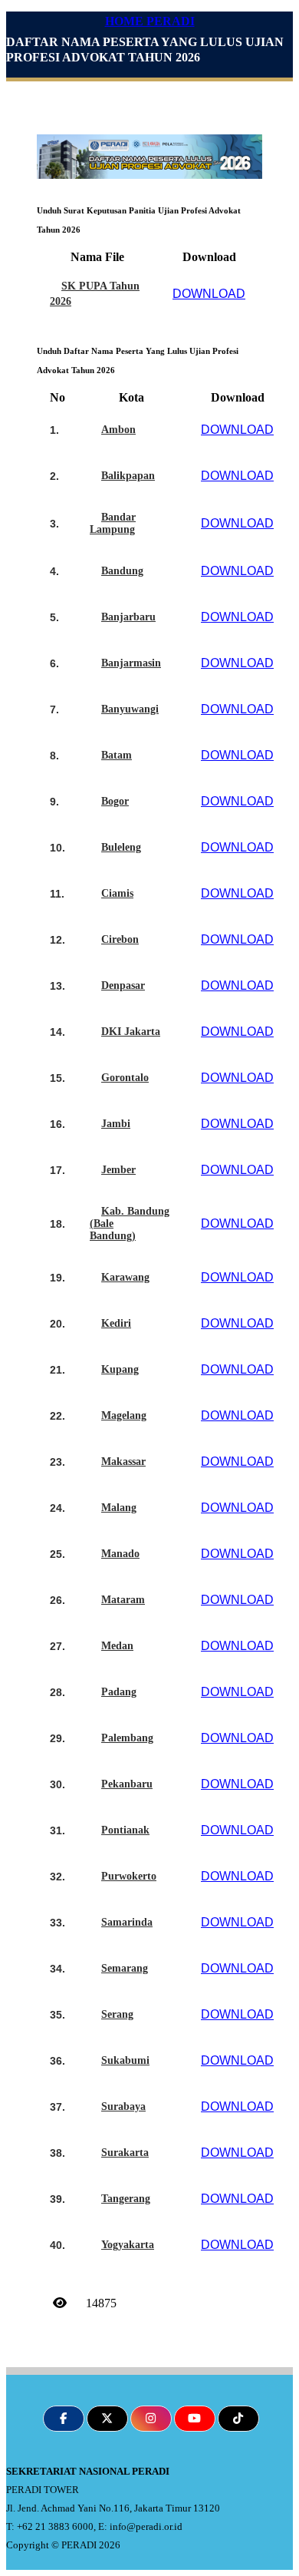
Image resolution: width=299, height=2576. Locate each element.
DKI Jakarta (131, 1032)
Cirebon (120, 939)
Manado (120, 1554)
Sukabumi (125, 2060)
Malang (119, 1508)
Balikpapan (128, 476)
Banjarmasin (131, 663)
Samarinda (127, 1922)
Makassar (123, 1462)
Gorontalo (125, 1078)
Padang (119, 1692)
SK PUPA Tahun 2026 (95, 294)
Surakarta (125, 2153)
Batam (117, 755)
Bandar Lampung (113, 523)
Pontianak (125, 1830)
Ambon (118, 430)
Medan (117, 1646)
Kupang (120, 1369)
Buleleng (121, 847)
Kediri (116, 1323)
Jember (118, 1170)
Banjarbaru (128, 617)
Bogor (115, 801)
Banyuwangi (130, 709)
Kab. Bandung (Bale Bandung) (130, 1224)
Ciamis (117, 893)
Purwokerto (129, 1876)
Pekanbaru (127, 1784)
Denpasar (123, 985)
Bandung (122, 571)
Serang (117, 2014)
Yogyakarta (128, 2245)
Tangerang (126, 2199)
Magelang (124, 1415)
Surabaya (123, 2106)
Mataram (123, 1600)
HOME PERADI (150, 21)
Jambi (116, 1124)
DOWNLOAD (209, 294)
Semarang (125, 1968)
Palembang (127, 1738)
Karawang (125, 1277)
